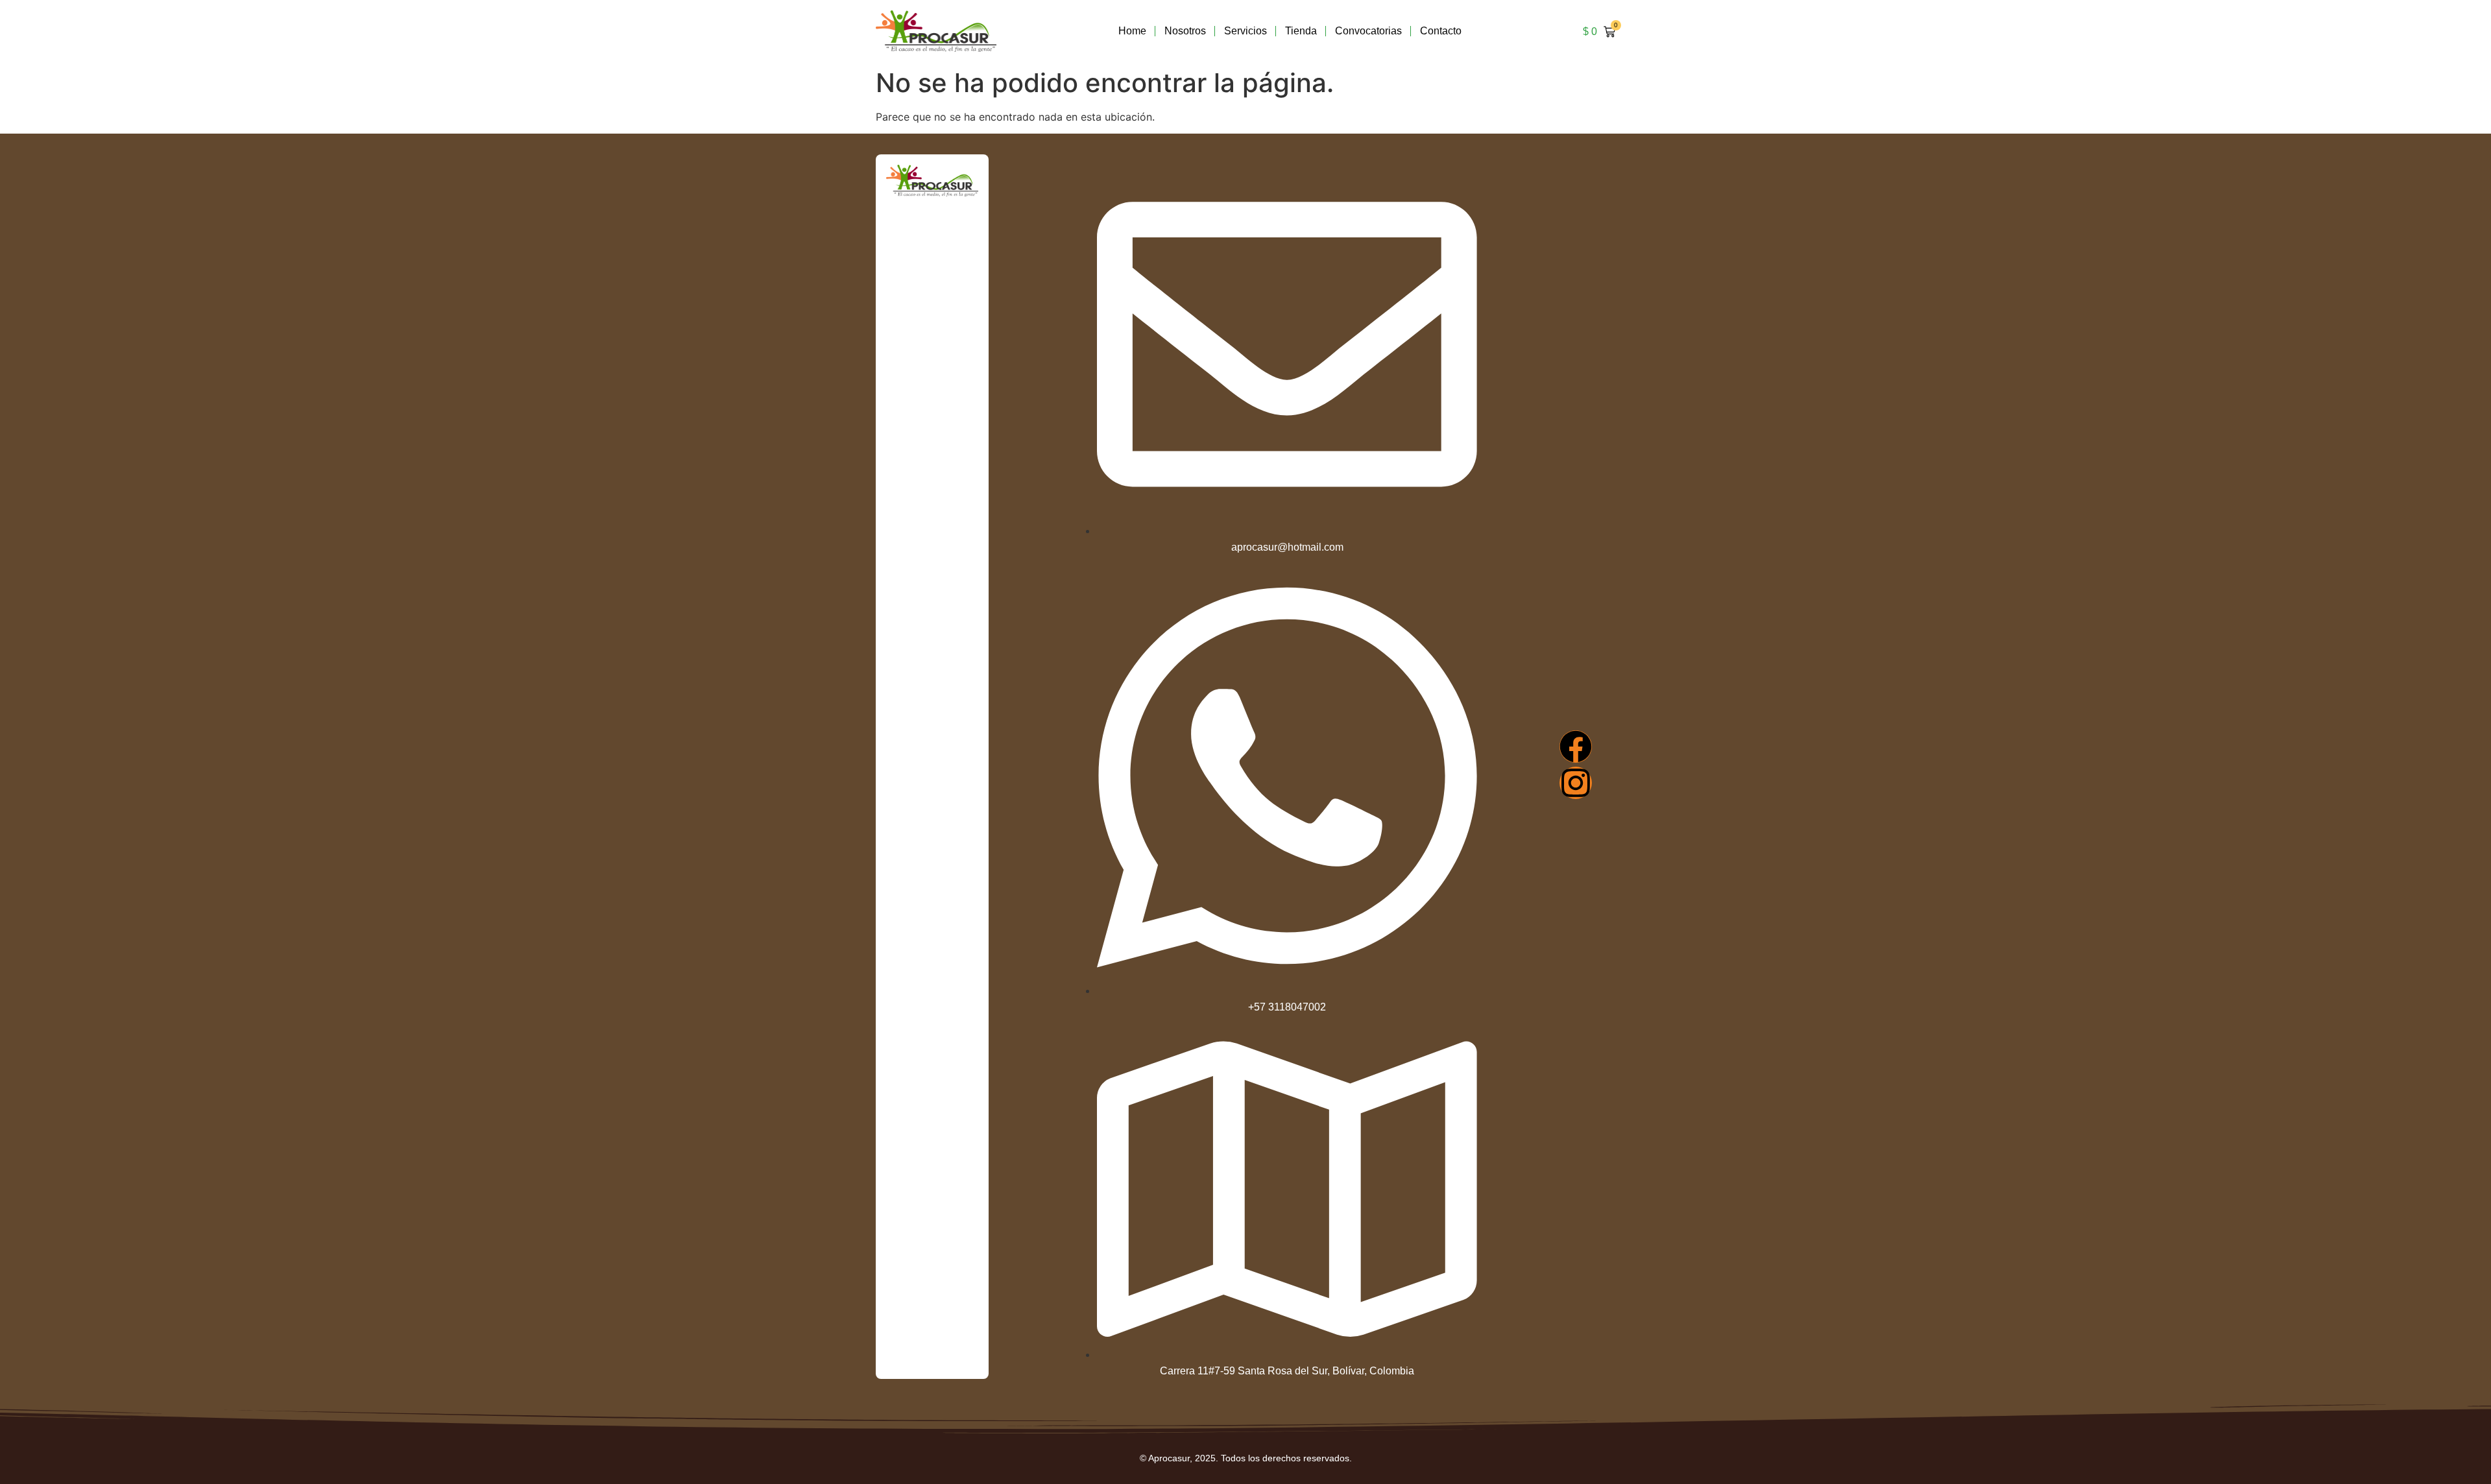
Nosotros (1185, 31)
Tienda (1301, 31)
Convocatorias (1368, 31)
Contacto (1441, 31)
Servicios (1245, 31)
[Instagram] (1576, 783)
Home (1132, 31)
